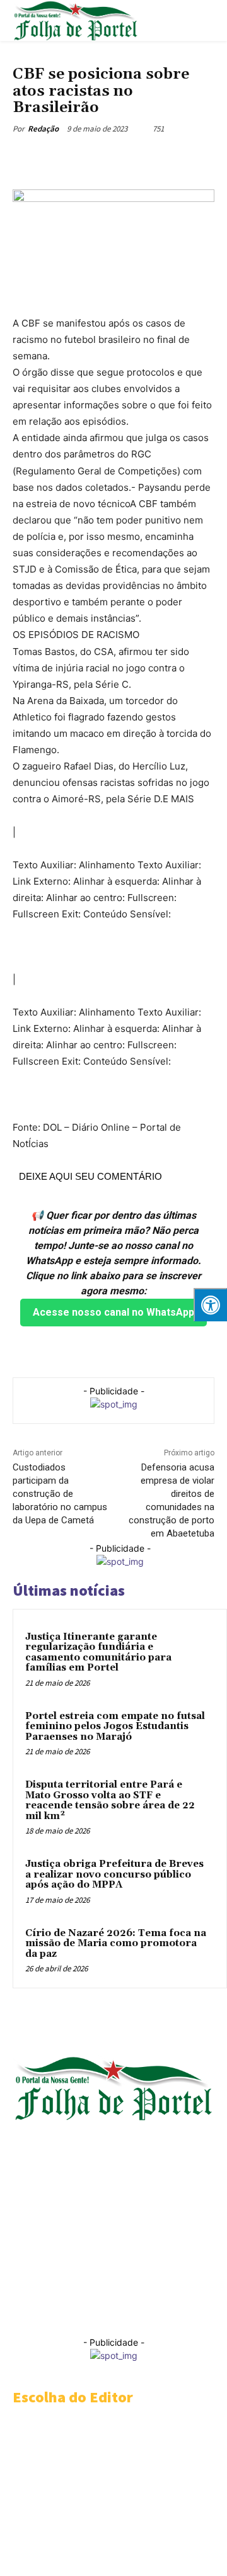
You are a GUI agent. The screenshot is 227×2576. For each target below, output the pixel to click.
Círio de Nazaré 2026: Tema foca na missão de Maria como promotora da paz (116, 1944)
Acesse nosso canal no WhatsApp (113, 1312)
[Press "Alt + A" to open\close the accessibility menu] (210, 1305)
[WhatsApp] (152, 158)
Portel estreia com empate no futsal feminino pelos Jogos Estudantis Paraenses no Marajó (115, 1727)
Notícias (30, 58)
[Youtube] (23, 2310)
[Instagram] (50, 2282)
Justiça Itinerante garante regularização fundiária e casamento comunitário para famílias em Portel (98, 1653)
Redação (43, 129)
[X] (94, 158)
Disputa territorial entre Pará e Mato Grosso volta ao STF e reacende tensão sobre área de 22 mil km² (110, 1800)
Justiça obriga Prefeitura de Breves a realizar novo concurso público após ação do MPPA (114, 1874)
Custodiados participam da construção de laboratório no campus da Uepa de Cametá (60, 1494)
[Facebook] (65, 158)
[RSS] (77, 2282)
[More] (182, 158)
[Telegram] (123, 158)
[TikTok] (131, 2282)
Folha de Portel (109, 2207)
